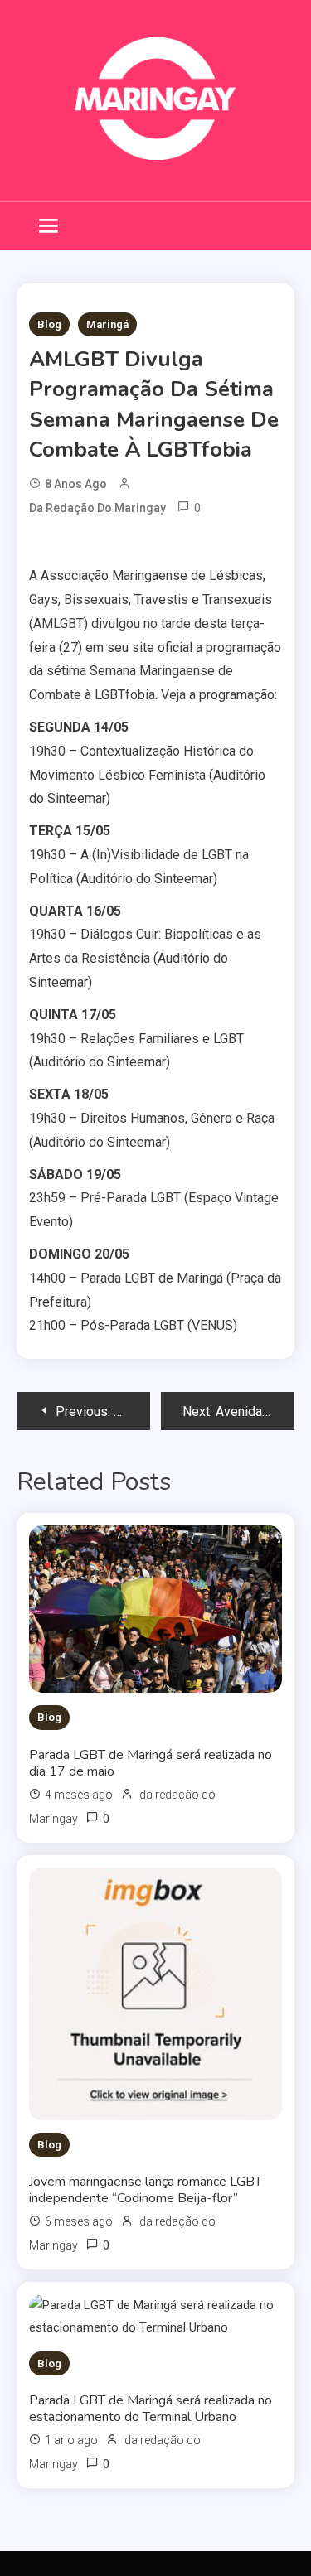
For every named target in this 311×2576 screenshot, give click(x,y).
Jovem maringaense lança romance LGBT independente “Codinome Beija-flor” (146, 2190)
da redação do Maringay (97, 508)
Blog (49, 324)
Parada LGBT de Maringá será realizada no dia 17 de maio (151, 1763)
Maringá (107, 324)
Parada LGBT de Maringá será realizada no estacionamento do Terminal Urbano (151, 2409)
